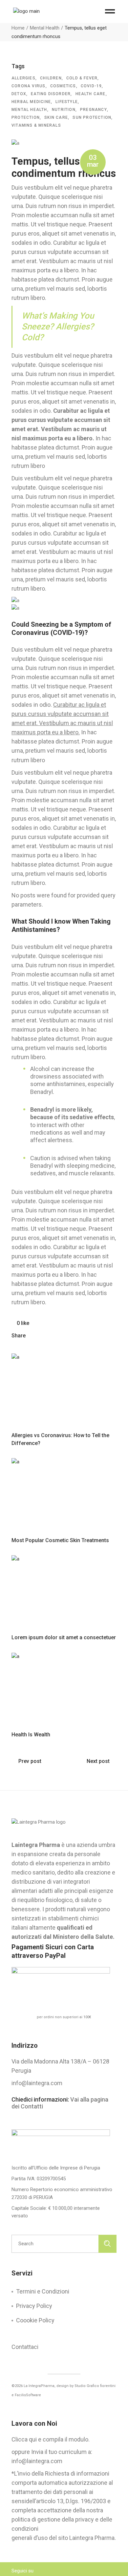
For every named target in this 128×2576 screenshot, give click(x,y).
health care (91, 94)
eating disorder (51, 94)
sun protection (92, 117)
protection (26, 117)
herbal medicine (31, 102)
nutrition (64, 110)
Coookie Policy (35, 2320)
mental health (29, 110)
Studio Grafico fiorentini (95, 2386)
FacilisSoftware (28, 2395)
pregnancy (94, 110)
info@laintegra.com (37, 2083)
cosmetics (63, 86)
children (51, 78)
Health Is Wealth (31, 1735)
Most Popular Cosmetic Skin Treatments (60, 1540)
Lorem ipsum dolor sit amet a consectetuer (64, 1637)
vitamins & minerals (36, 125)
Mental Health (45, 28)
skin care (56, 117)
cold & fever (82, 78)
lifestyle (67, 102)
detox (19, 94)
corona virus (28, 86)
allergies (23, 78)
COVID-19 (91, 86)
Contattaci (25, 2347)
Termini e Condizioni (43, 2291)
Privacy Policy (34, 2306)
